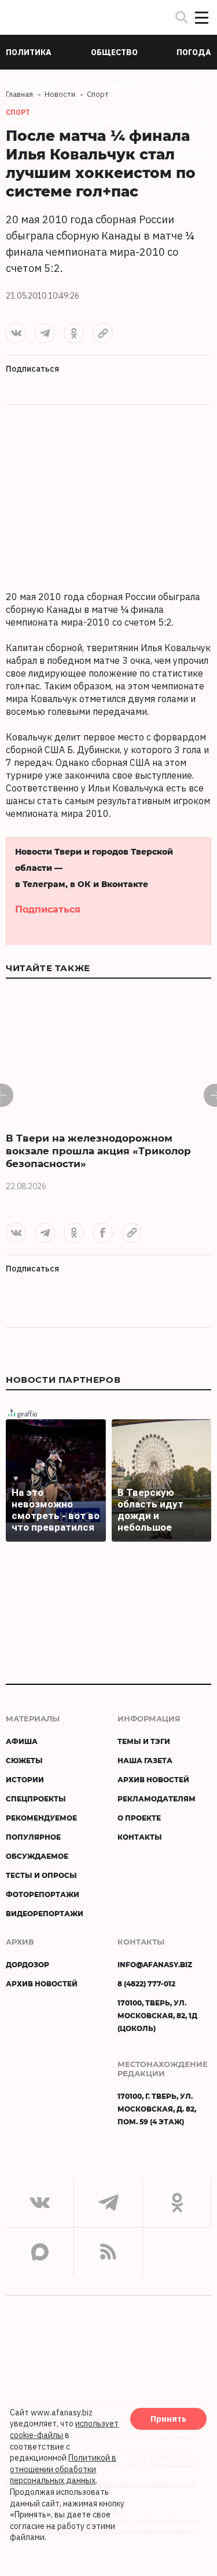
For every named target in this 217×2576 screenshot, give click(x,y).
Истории (25, 1779)
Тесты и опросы (41, 1875)
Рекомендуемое (41, 1818)
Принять (168, 2419)
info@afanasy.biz (155, 1964)
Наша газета (145, 1760)
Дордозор (27, 1964)
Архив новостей (153, 1779)
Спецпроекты (36, 1799)
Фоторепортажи (43, 1894)
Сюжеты (24, 1760)
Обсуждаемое (37, 1856)
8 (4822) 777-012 (146, 1983)
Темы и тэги (144, 1741)
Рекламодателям (157, 1799)
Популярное (33, 1837)
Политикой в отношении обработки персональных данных (63, 2469)
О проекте (139, 1818)
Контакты (140, 1837)
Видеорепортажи (45, 1913)
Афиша (22, 1741)
